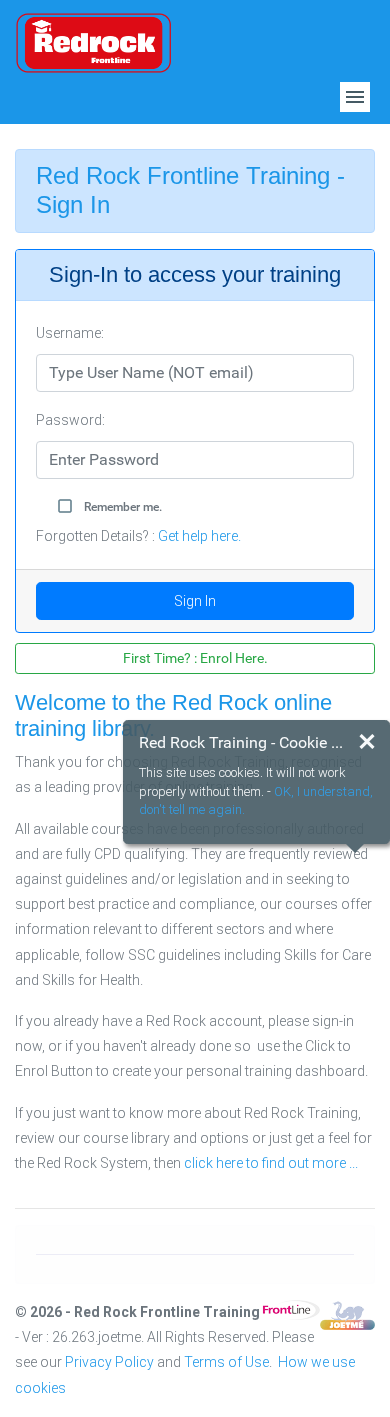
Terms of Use (226, 1362)
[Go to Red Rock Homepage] (93, 41)
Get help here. (199, 536)
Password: (70, 420)
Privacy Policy (109, 1362)
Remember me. (123, 507)
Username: (70, 333)
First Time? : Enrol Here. (195, 658)
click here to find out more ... (271, 1163)
